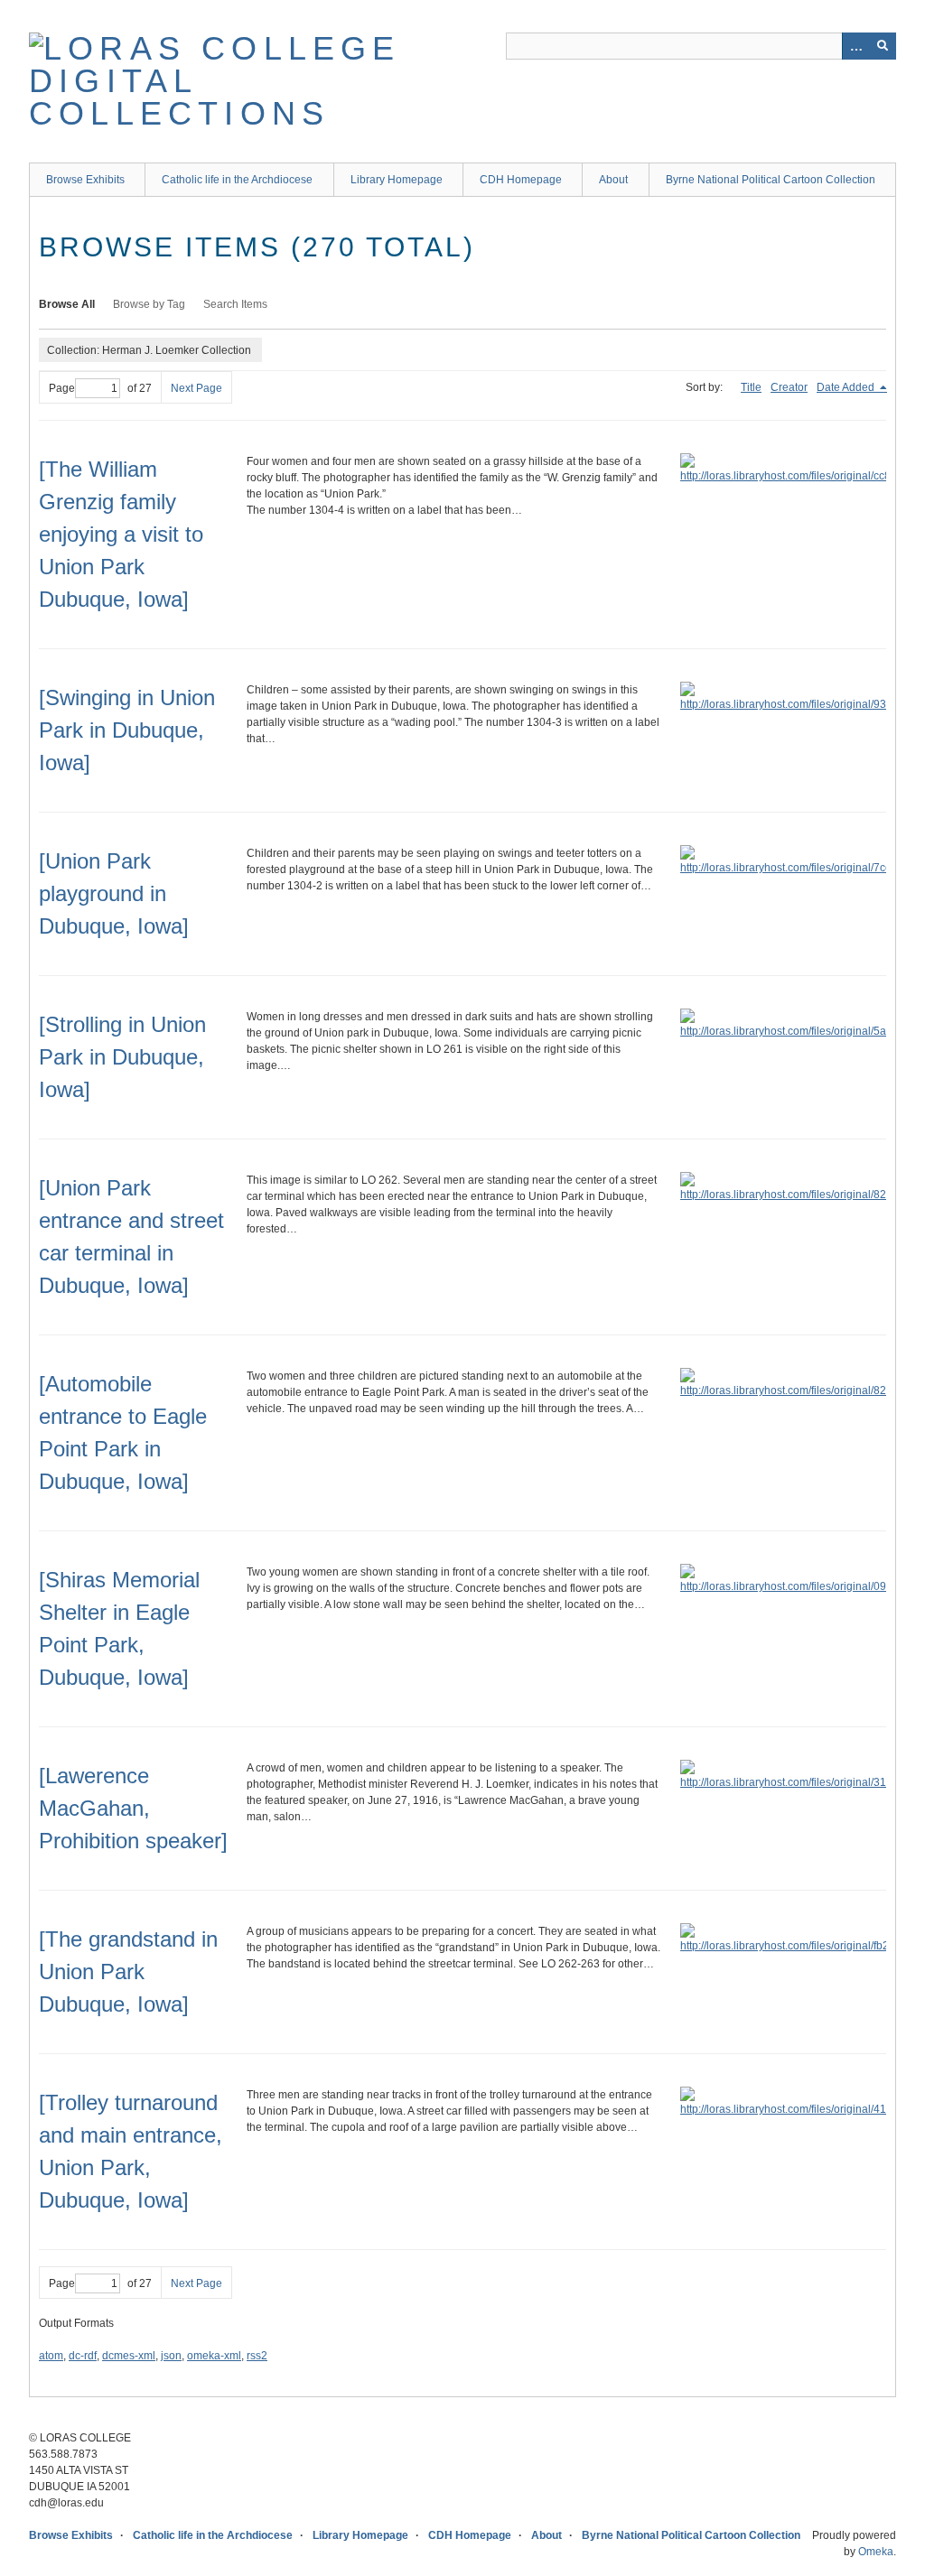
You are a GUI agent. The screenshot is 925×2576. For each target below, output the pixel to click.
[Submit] (883, 46)
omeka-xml (214, 2356)
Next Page (196, 388)
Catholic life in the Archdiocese (237, 180)
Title (751, 387)
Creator (789, 387)
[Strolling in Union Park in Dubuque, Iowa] (122, 1057)
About (613, 180)
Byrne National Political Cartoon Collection (771, 180)
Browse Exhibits (85, 180)
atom (51, 2356)
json (171, 2356)
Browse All (67, 304)
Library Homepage (397, 180)
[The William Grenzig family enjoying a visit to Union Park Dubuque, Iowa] (121, 534)
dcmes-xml (129, 2356)
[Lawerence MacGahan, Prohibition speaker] (133, 1808)
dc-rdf (83, 2356)
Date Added (847, 387)
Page (62, 388)
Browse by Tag (149, 304)
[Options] (855, 46)
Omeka (876, 2552)
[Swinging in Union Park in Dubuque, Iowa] (127, 730)
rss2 (257, 2356)
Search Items (235, 304)
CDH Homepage (521, 180)
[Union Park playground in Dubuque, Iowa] (114, 893)
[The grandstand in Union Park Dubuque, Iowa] (128, 1972)
